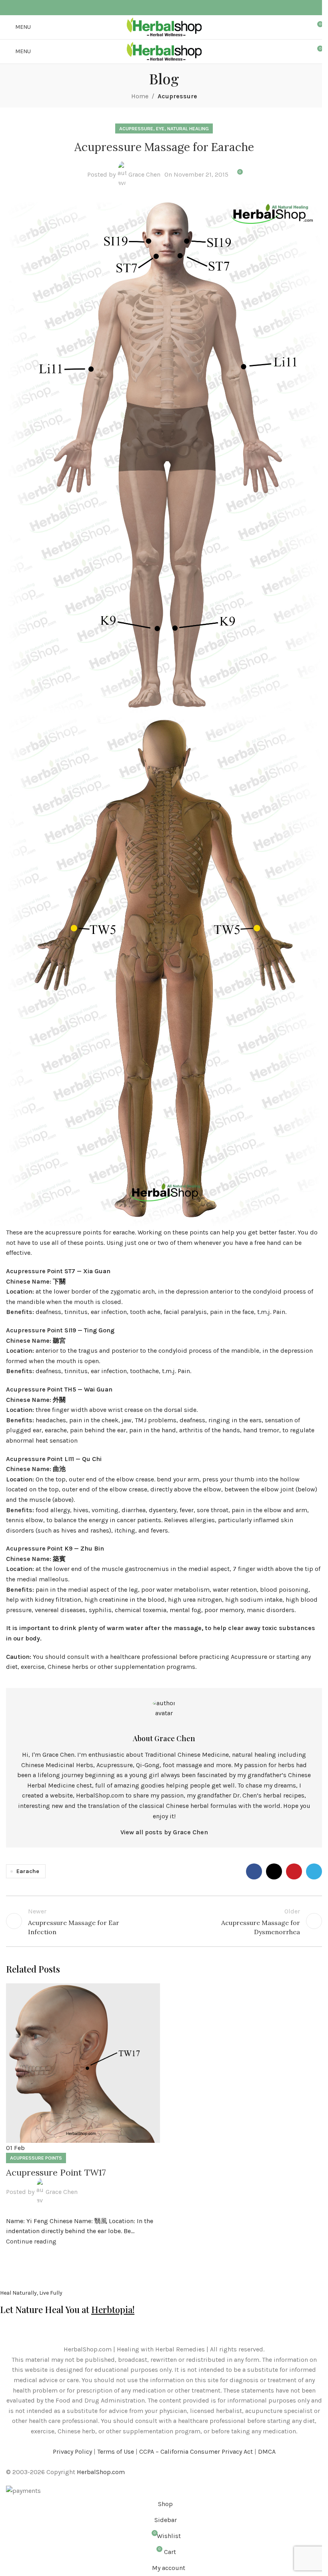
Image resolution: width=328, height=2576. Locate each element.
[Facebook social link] (150, 8)
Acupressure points (36, 2158)
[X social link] (159, 8)
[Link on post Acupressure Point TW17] (83, 2115)
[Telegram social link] (178, 8)
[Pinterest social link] (169, 8)
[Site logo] (164, 27)
